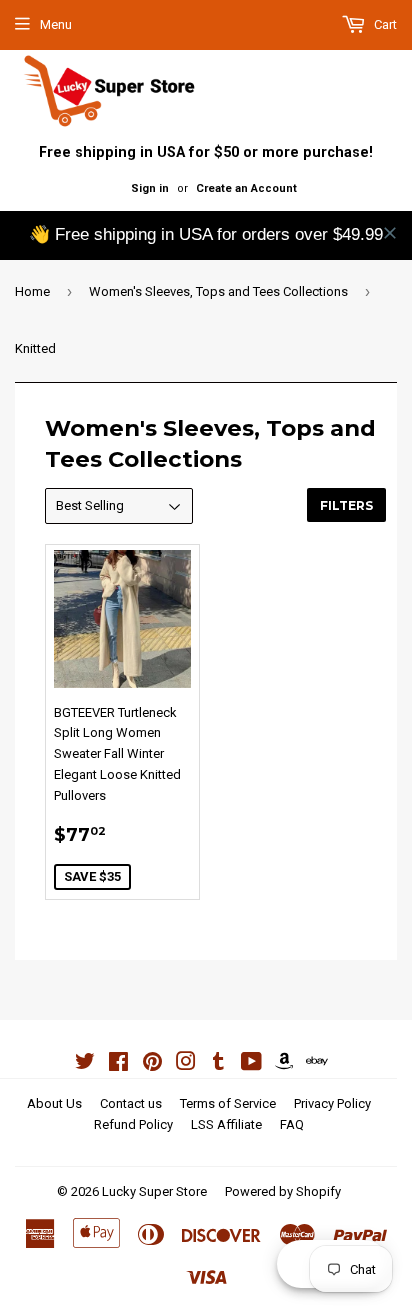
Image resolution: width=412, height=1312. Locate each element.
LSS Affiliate (226, 1124)
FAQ (292, 1124)
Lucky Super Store (154, 1191)
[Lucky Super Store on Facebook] (118, 1064)
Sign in (150, 188)
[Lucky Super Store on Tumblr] (218, 1064)
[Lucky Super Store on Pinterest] (152, 1064)
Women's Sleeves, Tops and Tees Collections (218, 291)
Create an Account (246, 188)
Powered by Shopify (283, 1191)
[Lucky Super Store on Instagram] (186, 1064)
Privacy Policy (332, 1103)
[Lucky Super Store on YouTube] (251, 1064)
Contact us (131, 1103)
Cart (384, 24)
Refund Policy (133, 1124)
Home (32, 291)
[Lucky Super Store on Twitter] (85, 1064)
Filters (346, 505)
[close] (390, 233)
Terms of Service (228, 1103)
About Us (54, 1103)
